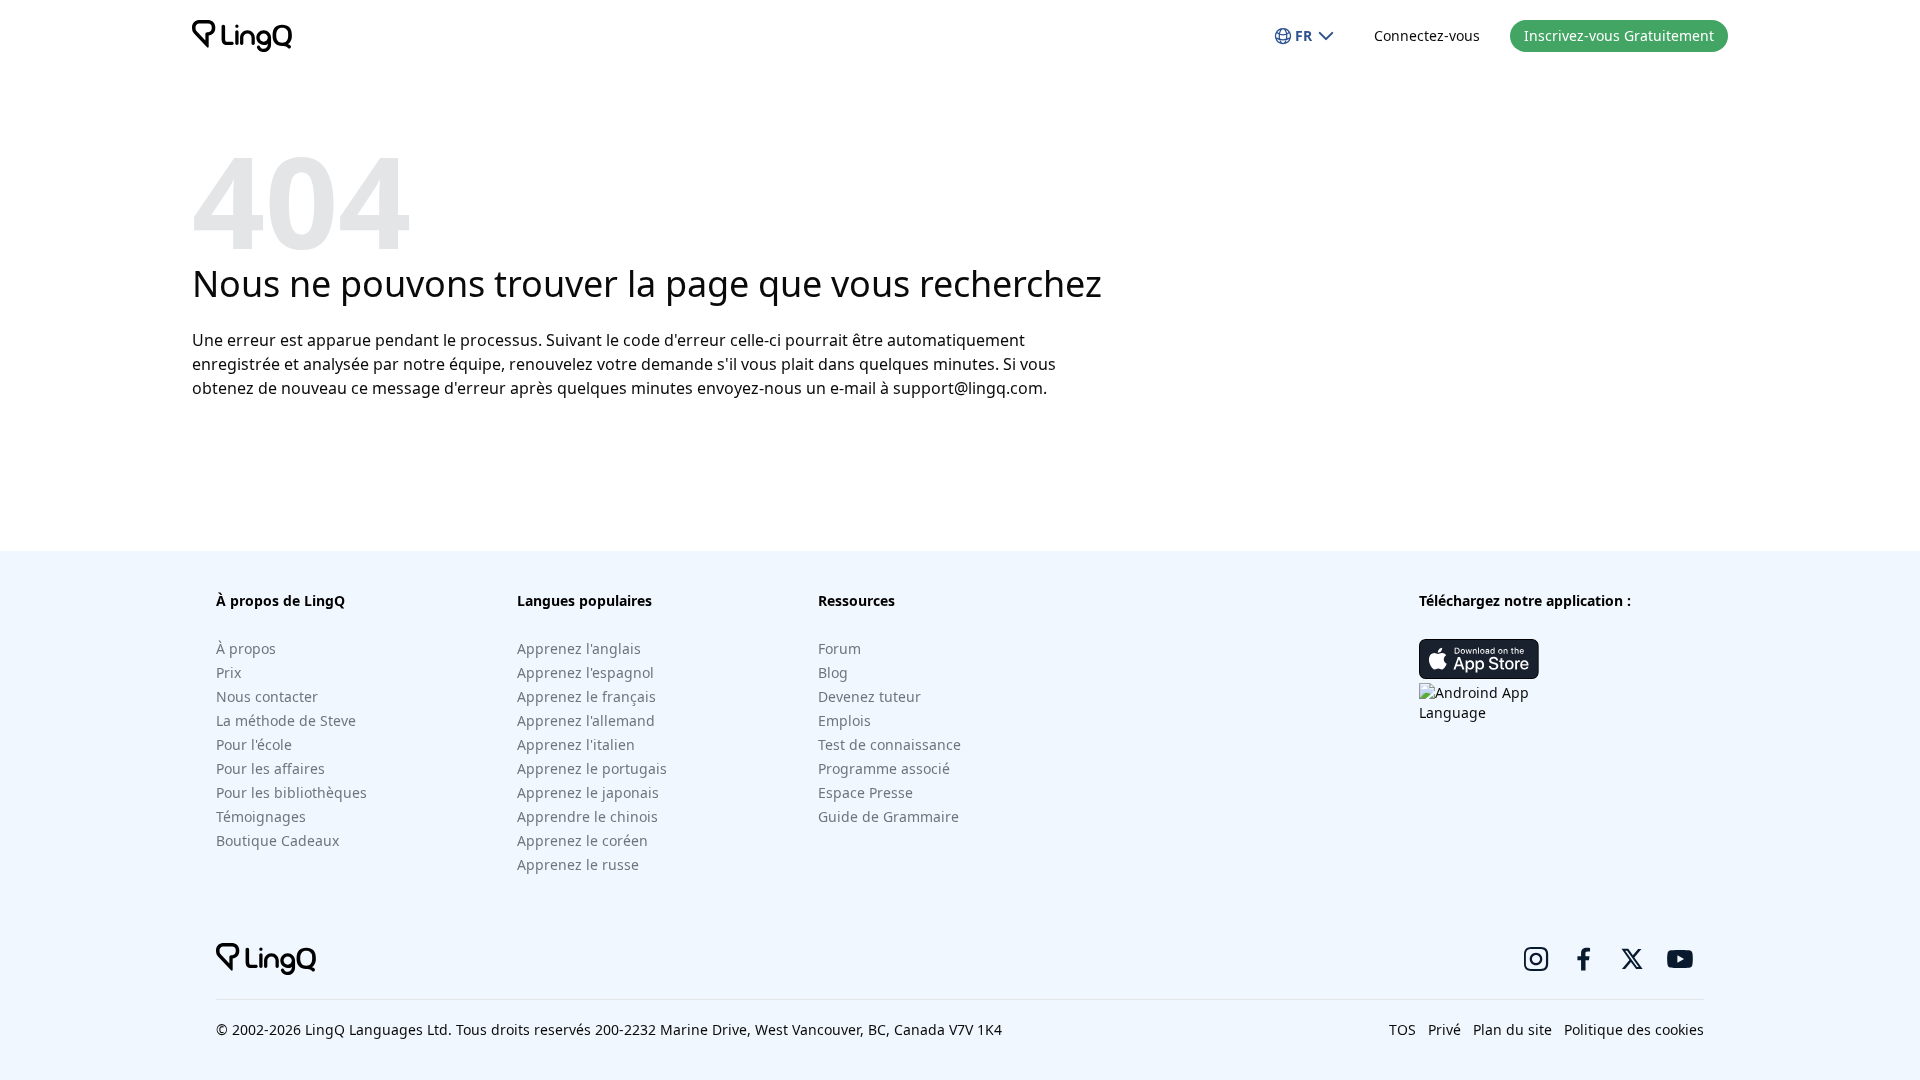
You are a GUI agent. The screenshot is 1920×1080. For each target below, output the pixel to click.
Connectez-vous (1427, 35)
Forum (839, 648)
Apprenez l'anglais (579, 648)
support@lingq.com (968, 388)
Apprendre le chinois (587, 816)
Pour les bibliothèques (291, 792)
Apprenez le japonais (588, 792)
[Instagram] (1536, 959)
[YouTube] (1680, 959)
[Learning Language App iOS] (1479, 659)
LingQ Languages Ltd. (378, 1029)
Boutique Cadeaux (277, 840)
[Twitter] (1632, 959)
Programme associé (884, 768)
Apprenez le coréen (582, 840)
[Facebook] (1584, 959)
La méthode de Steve (286, 720)
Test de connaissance (889, 744)
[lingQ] (242, 36)
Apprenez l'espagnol (585, 672)
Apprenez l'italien (576, 744)
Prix (228, 672)
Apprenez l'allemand (586, 720)
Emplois (844, 720)
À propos (246, 648)
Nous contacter (267, 696)
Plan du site (1512, 1029)
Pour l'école (254, 744)
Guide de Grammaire (888, 816)
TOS (1402, 1029)
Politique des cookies (1634, 1029)
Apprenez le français (586, 696)
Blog (833, 672)
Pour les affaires (270, 768)
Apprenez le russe (578, 864)
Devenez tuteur (869, 696)
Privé (1444, 1029)
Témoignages (261, 816)
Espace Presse (865, 792)
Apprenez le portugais (592, 768)
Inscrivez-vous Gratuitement (1619, 35)
